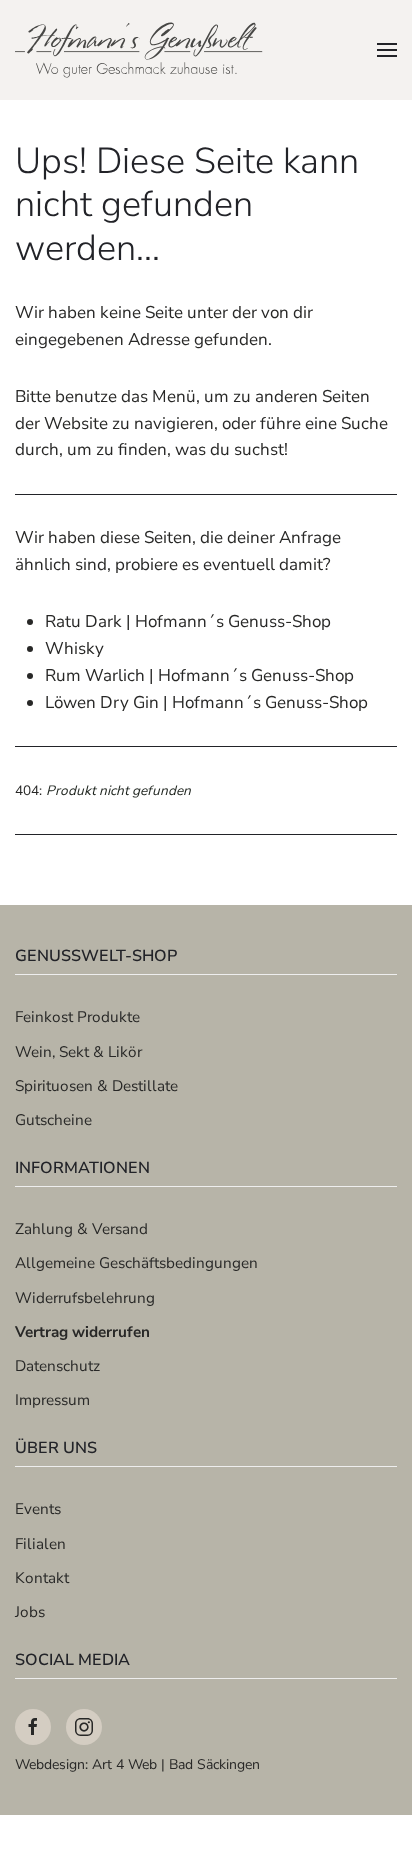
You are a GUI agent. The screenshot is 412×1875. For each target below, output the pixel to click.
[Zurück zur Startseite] (140, 50)
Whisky (74, 648)
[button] (387, 50)
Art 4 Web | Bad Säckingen (176, 1764)
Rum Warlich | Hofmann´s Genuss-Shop (199, 675)
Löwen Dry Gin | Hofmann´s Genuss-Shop (206, 702)
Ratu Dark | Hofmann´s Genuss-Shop (188, 621)
